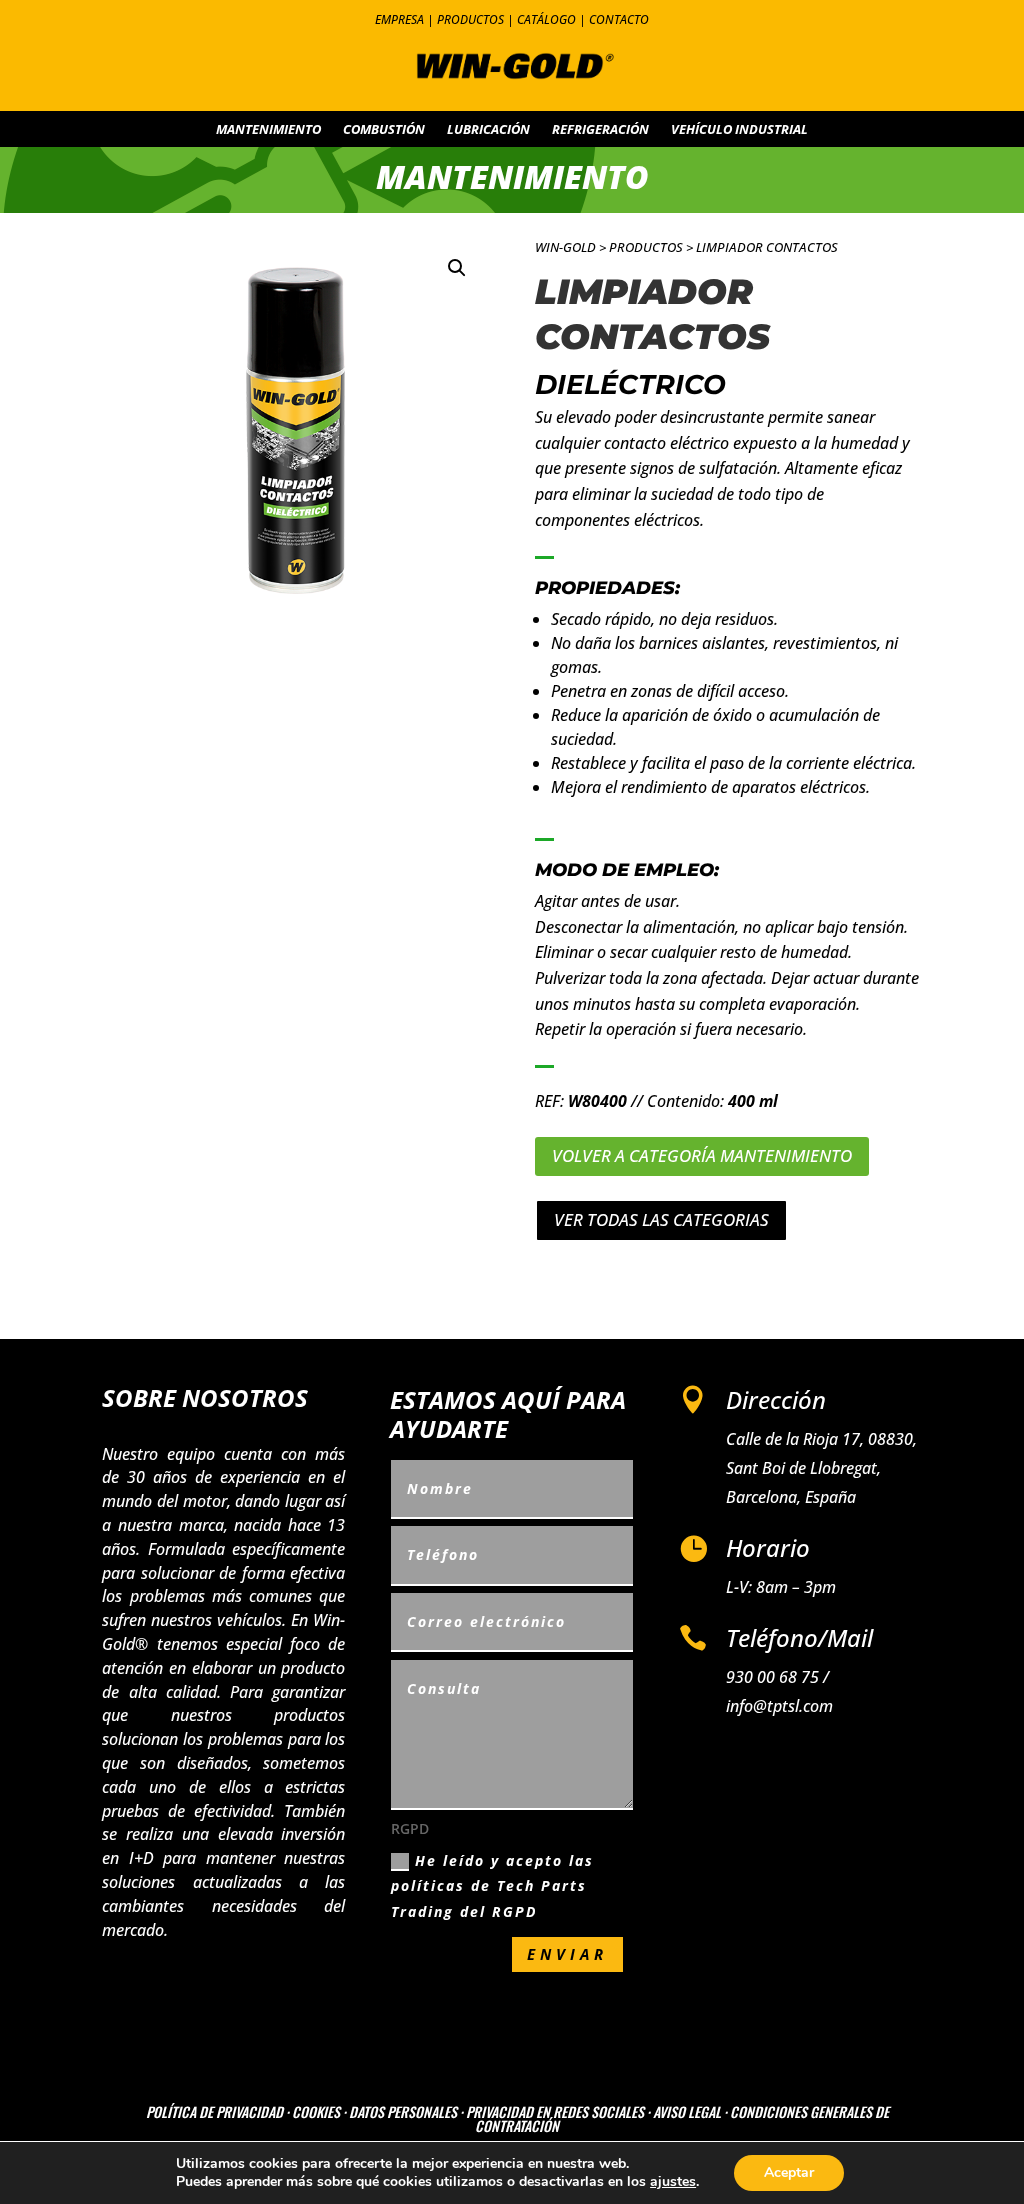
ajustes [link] (673, 2181)
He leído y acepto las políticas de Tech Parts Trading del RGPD (492, 1885)
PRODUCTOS (470, 19)
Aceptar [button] (789, 2172)
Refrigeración (600, 130)
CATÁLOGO (546, 19)
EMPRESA (399, 19)
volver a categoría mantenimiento (702, 1155)
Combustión (384, 130)
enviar (567, 1954)
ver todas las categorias (661, 1219)
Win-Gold (565, 247)
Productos (646, 247)
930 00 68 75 (772, 1677)
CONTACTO (619, 19)
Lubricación (488, 130)
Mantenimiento (268, 130)
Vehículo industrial (739, 130)
